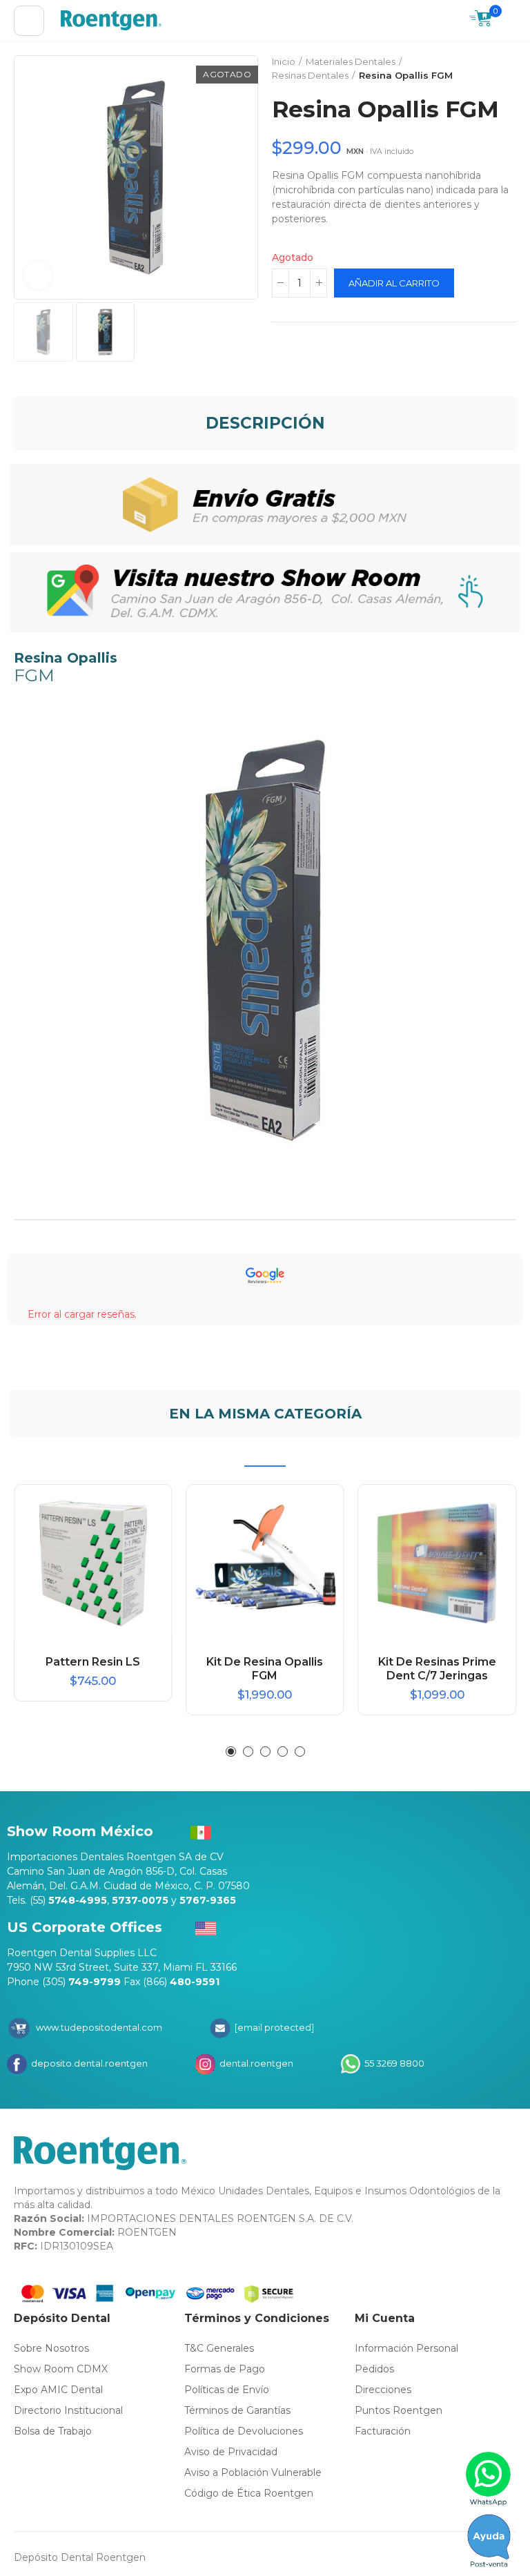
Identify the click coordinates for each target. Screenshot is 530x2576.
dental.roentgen (255, 2063)
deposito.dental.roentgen (88, 2063)
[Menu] (29, 21)
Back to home (489, 69)
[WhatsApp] (489, 2479)
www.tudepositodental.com (99, 2027)
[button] (28, 177)
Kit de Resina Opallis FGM (265, 1669)
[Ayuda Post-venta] (489, 2541)
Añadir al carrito (394, 283)
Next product (506, 69)
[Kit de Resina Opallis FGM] (265, 1563)
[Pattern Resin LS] (93, 1563)
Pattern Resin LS (93, 1662)
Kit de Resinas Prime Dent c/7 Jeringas (437, 1669)
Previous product (471, 69)
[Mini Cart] (481, 20)
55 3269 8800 (393, 2063)
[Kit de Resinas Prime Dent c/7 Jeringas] (437, 1563)
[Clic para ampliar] (38, 275)
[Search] (452, 21)
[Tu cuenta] (509, 21)
